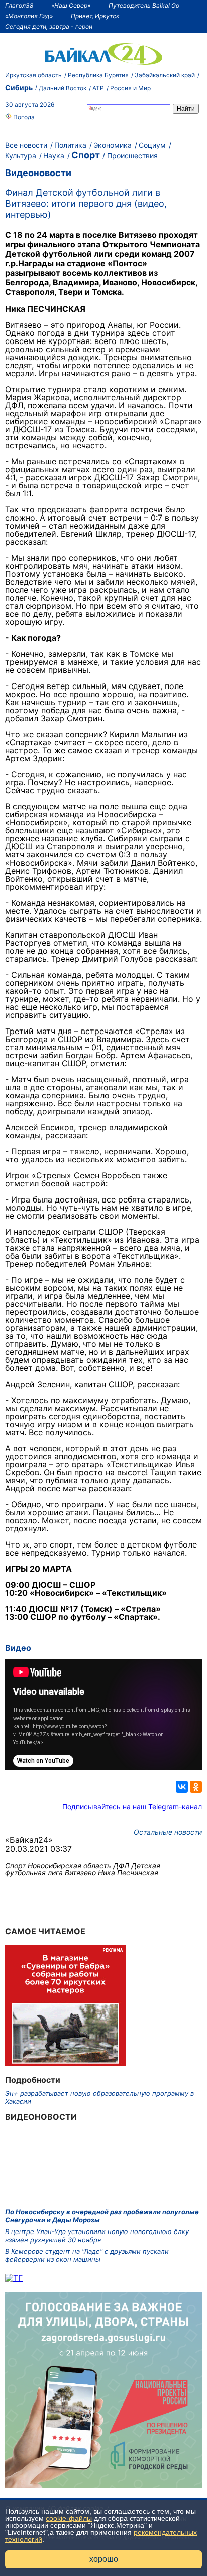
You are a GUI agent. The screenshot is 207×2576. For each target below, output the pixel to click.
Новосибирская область (69, 1866)
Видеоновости (38, 173)
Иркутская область (33, 75)
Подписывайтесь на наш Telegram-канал (132, 1807)
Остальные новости (168, 1832)
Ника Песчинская (128, 1873)
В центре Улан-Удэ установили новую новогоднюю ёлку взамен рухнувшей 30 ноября (97, 2236)
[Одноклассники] (196, 1787)
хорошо (104, 2559)
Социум (152, 145)
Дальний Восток (63, 88)
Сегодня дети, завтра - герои (49, 26)
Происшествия (132, 156)
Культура (21, 156)
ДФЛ (121, 1866)
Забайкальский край (165, 75)
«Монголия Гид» (29, 16)
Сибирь (19, 88)
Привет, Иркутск (95, 16)
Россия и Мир (130, 88)
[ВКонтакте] (182, 1787)
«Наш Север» (71, 5)
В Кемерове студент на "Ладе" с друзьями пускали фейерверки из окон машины (87, 2255)
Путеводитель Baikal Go (144, 5)
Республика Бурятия (98, 75)
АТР (98, 88)
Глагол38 (19, 5)
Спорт (86, 155)
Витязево (80, 1873)
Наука (54, 156)
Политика (70, 145)
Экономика (113, 145)
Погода (23, 117)
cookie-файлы (69, 2518)
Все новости (26, 145)
